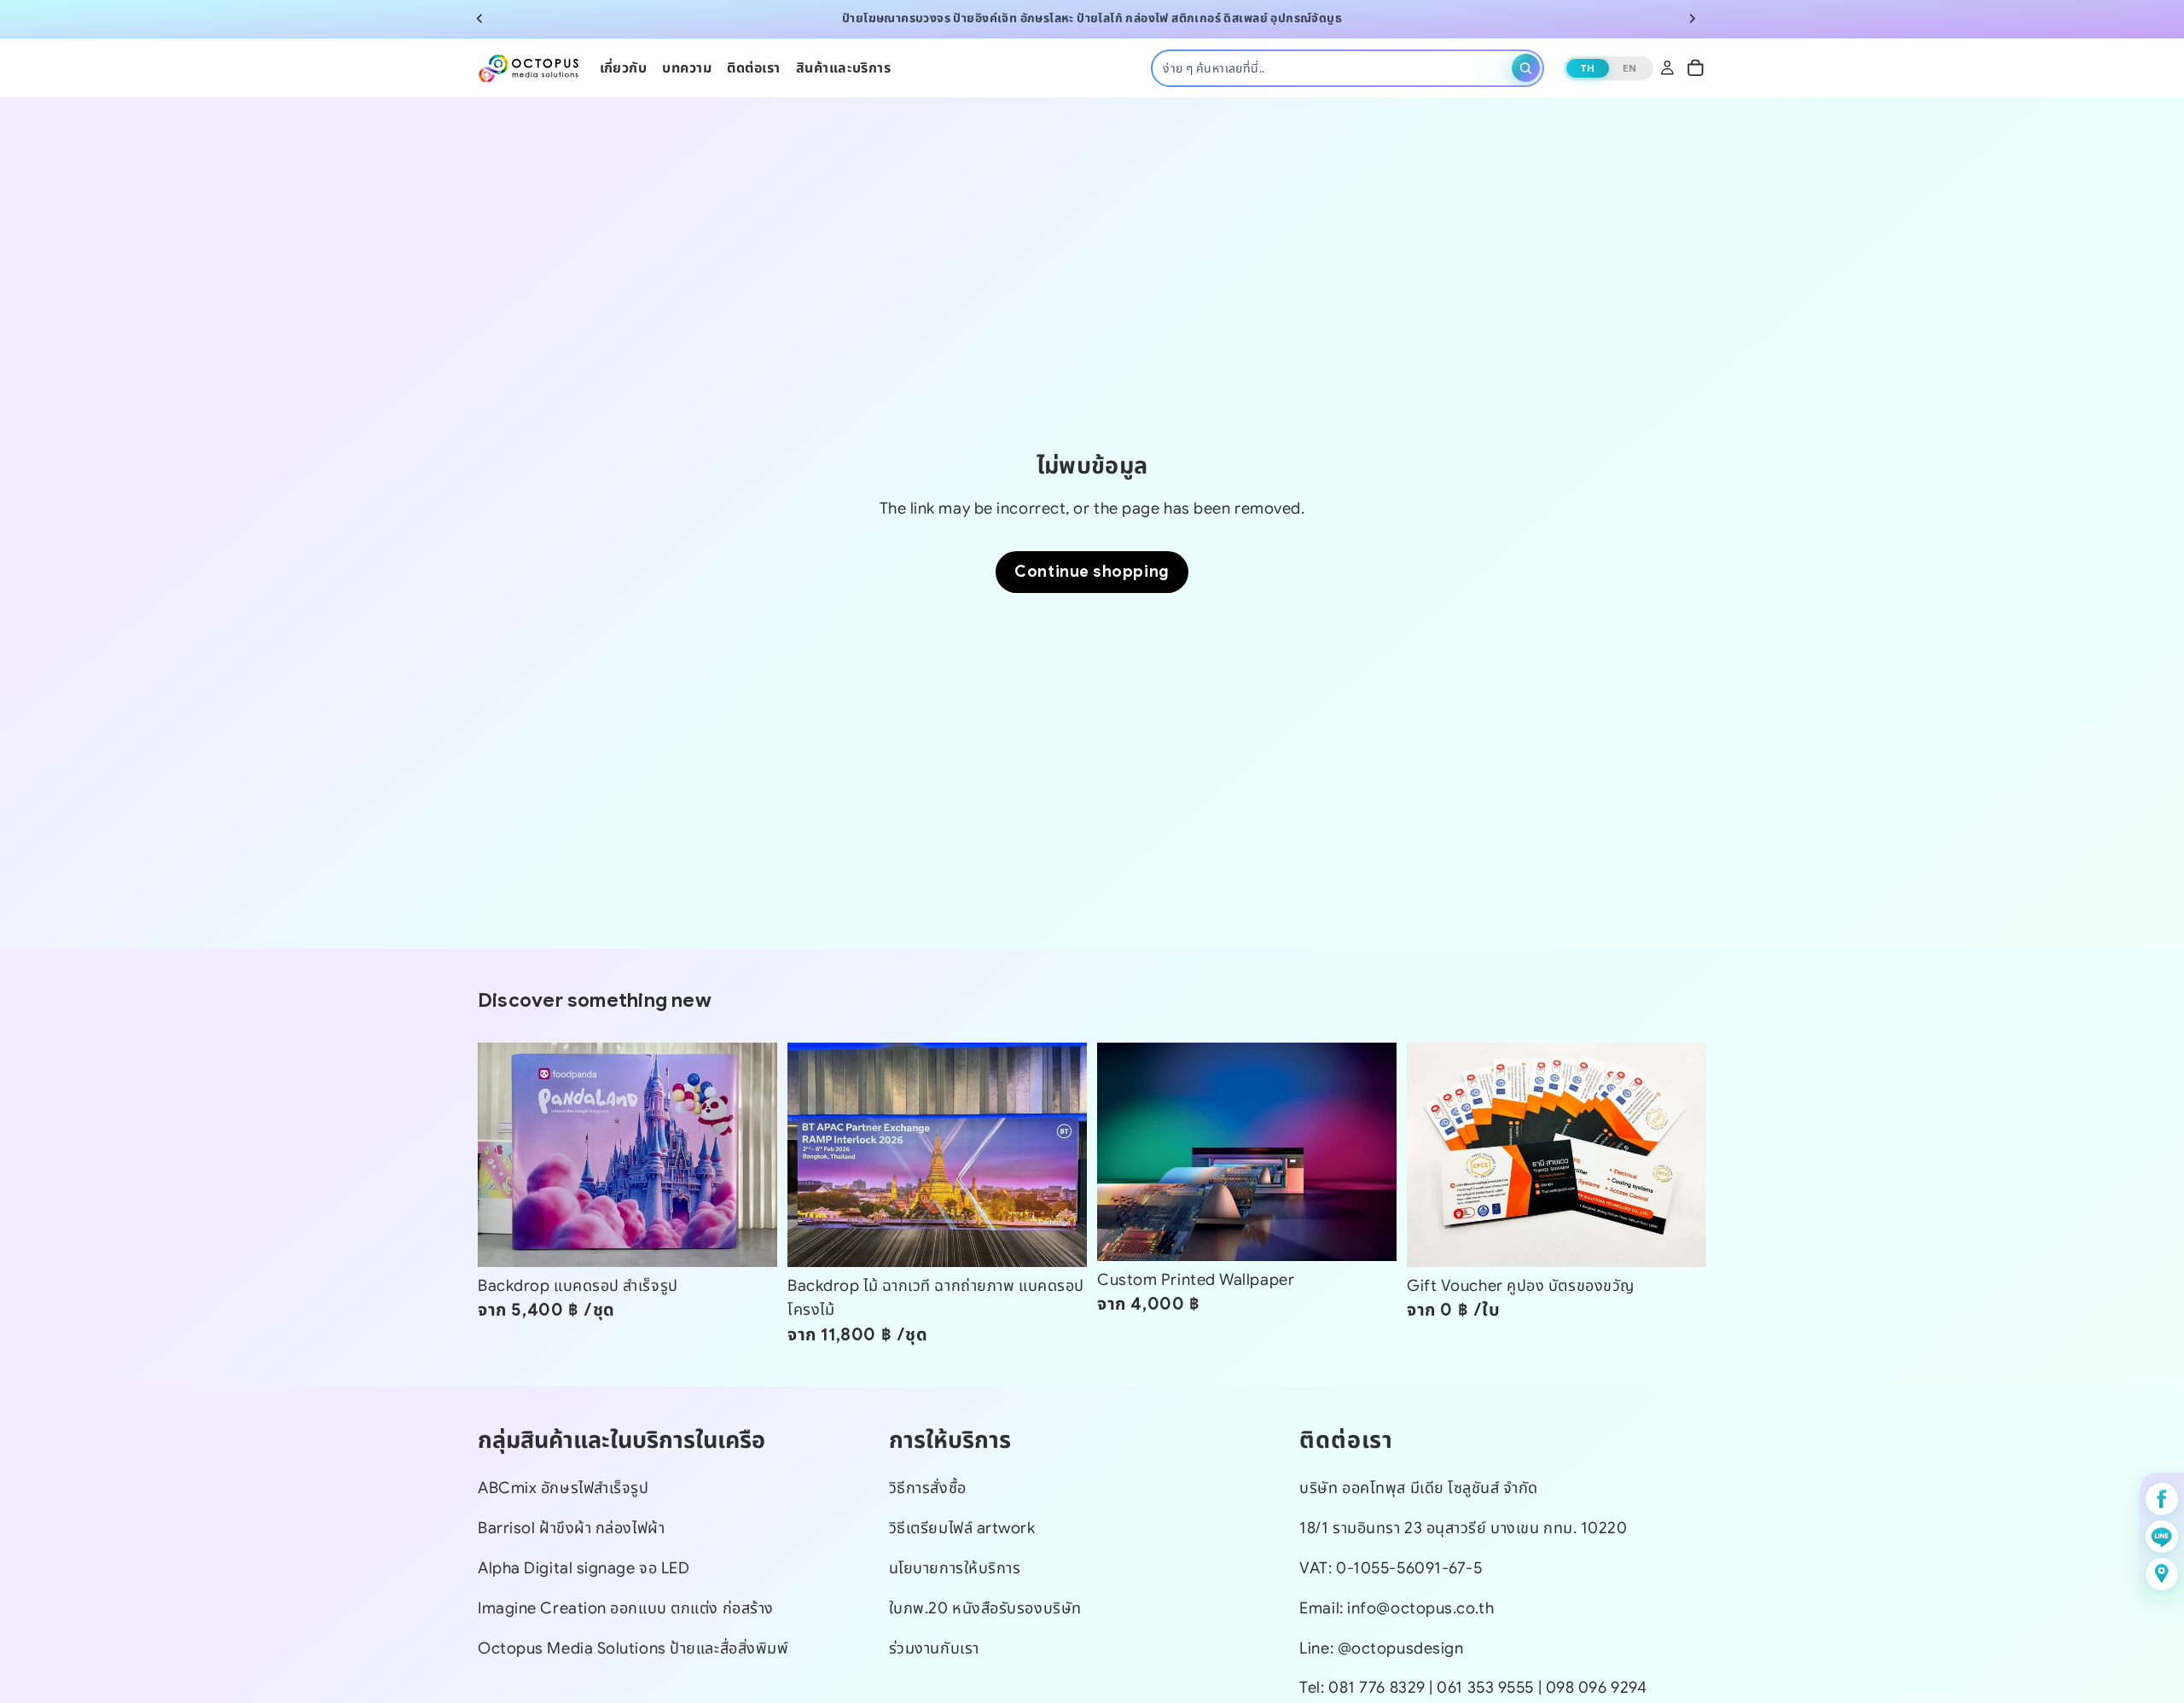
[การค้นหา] (1526, 68)
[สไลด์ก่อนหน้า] (479, 19)
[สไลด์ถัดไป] (1693, 19)
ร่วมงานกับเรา (934, 1647)
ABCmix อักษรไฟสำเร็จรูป (563, 1488)
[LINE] (2162, 1537)
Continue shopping (1092, 571)
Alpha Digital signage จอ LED (584, 1567)
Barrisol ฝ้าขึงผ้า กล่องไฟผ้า (571, 1528)
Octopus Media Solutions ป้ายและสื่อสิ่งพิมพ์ (633, 1647)
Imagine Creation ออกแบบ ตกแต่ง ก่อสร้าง (626, 1607)
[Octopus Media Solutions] (529, 67)
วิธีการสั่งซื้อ (928, 1488)
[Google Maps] (2162, 1574)
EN (1630, 67)
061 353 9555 (1487, 1687)
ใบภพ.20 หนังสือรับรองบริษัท (985, 1607)
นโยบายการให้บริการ (955, 1567)
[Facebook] (2162, 1499)
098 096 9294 (1597, 1687)
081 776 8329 (1377, 1687)
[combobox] (1334, 67)
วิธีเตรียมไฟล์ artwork (962, 1528)
